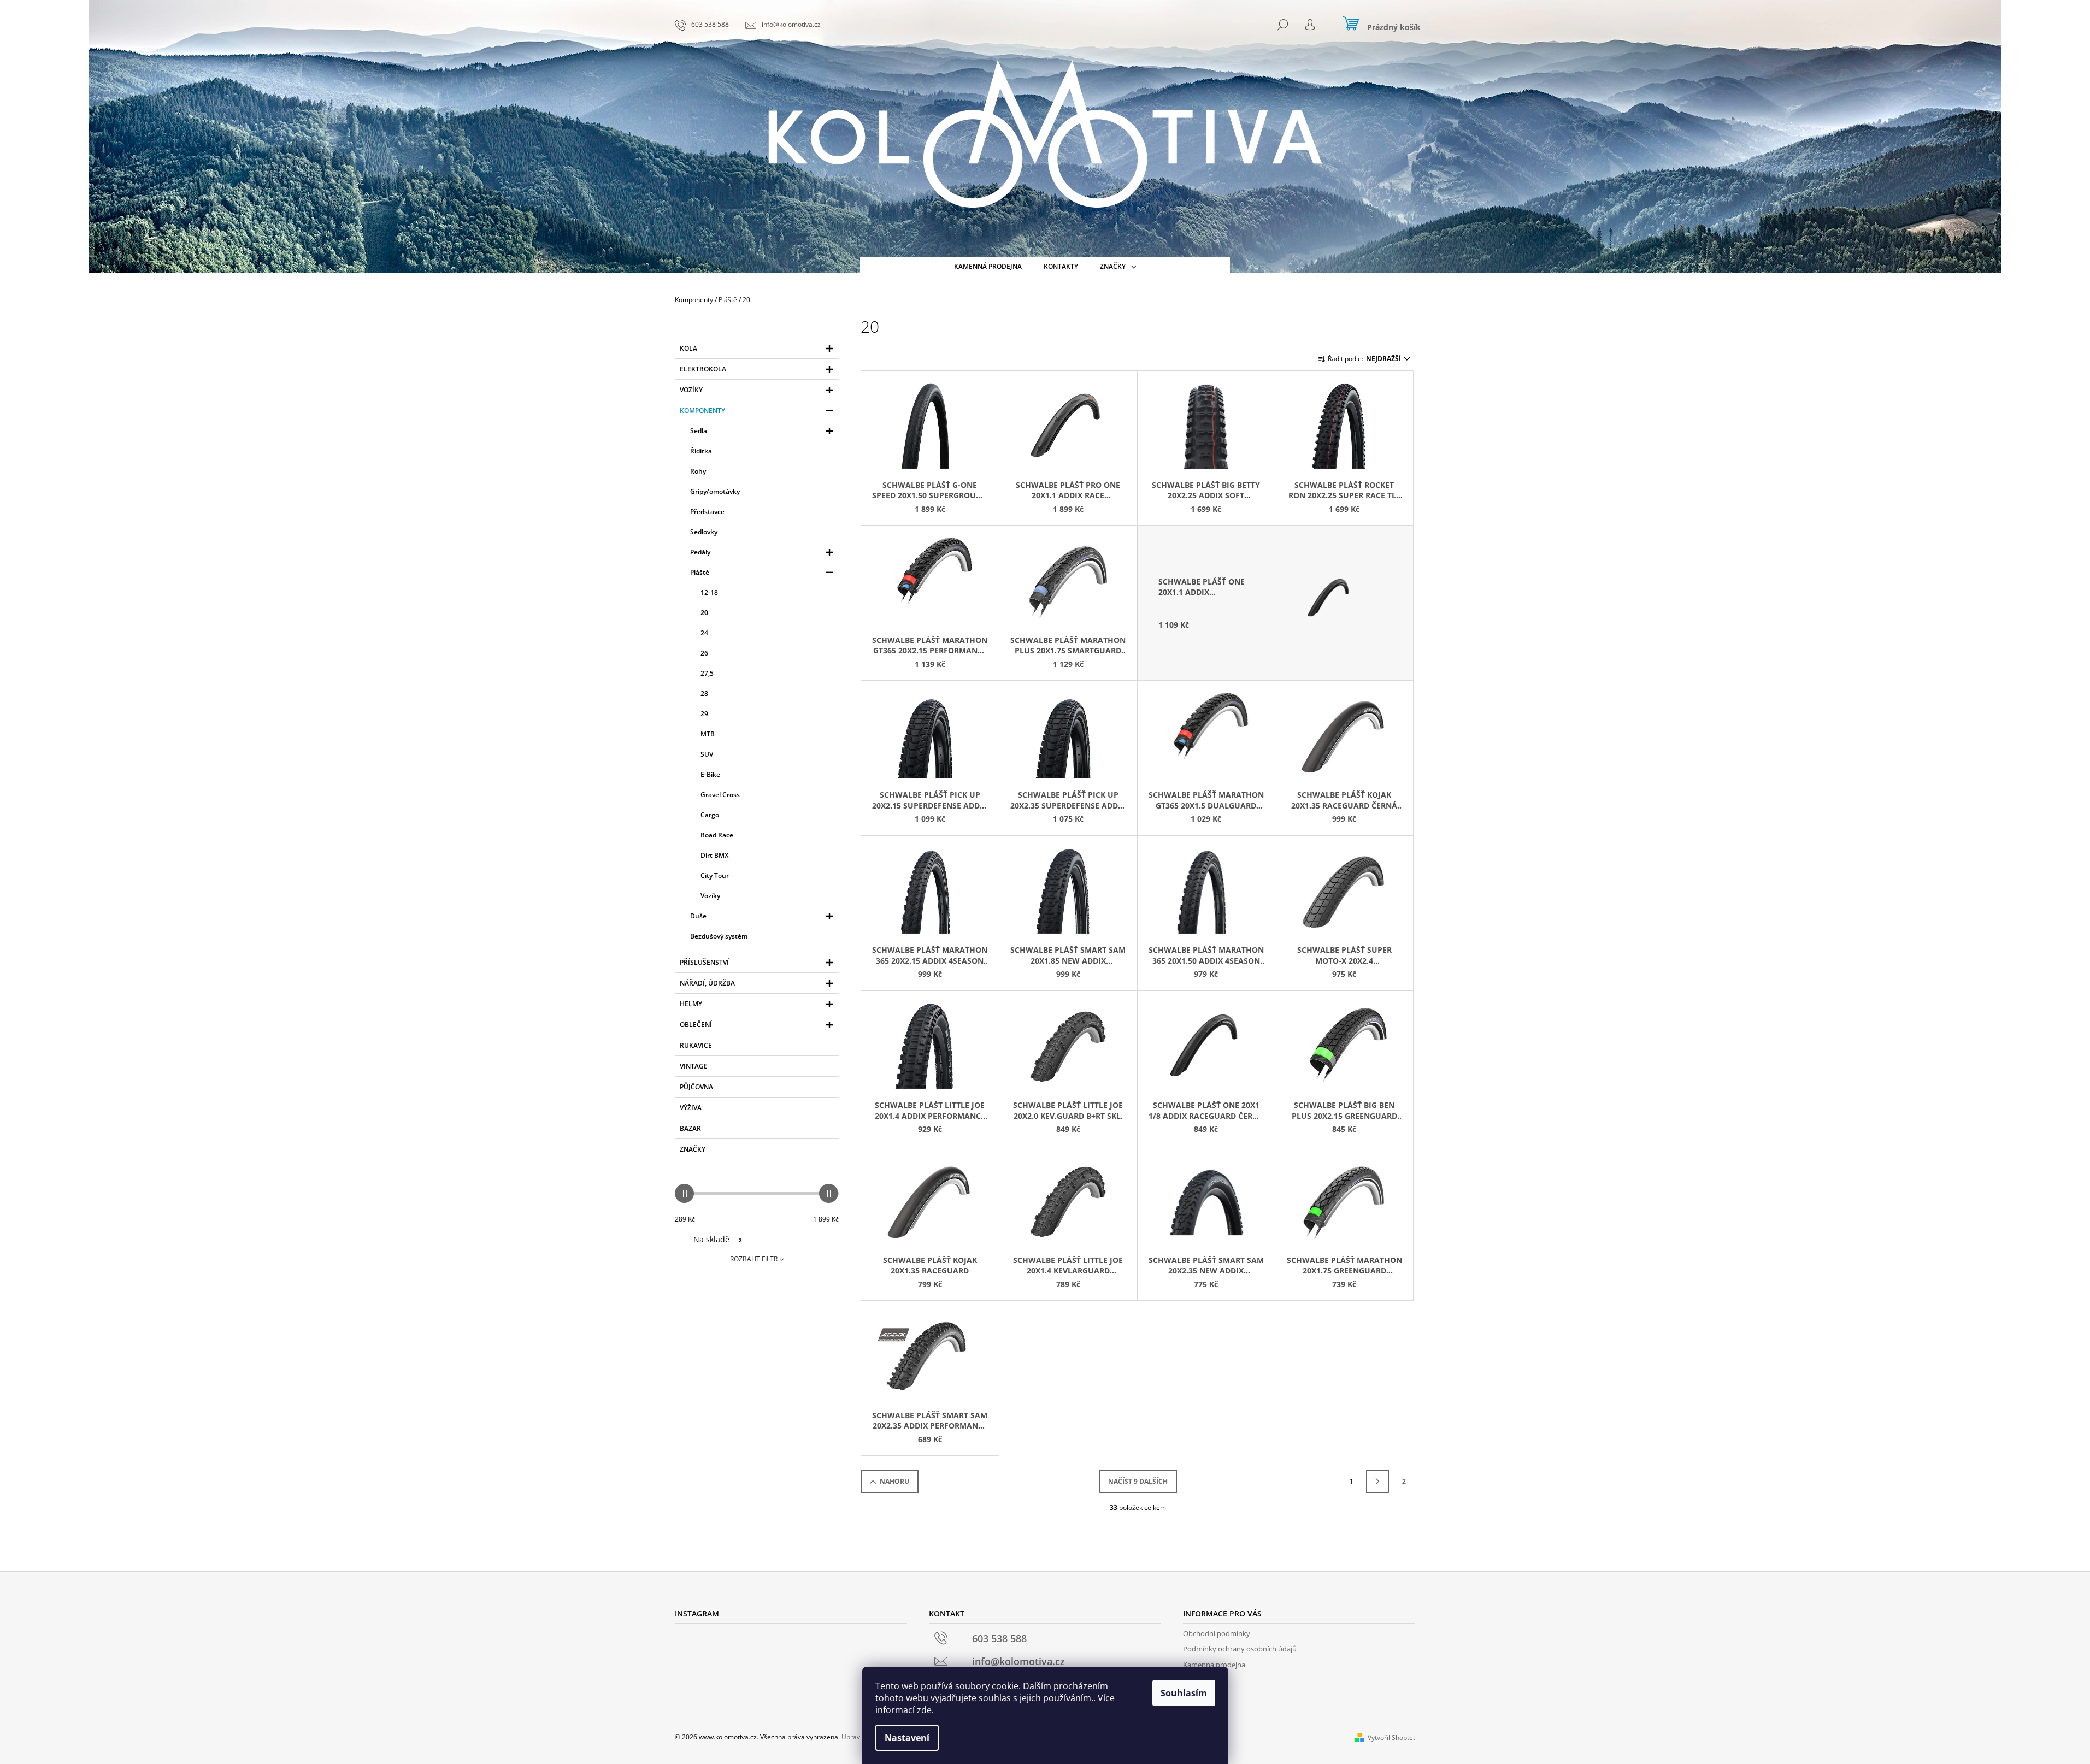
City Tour (715, 875)
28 (704, 694)
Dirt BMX (714, 855)
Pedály (700, 552)
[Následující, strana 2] (1377, 1482)
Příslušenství (704, 962)
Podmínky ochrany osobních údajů (1240, 1649)
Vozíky (691, 390)
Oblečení (696, 1025)
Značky (693, 1149)
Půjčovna (696, 1087)
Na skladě (718, 1239)
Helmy (691, 1004)
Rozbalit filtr (754, 1259)
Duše (698, 916)
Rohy (698, 471)
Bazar (690, 1128)
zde (924, 1710)
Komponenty (702, 411)
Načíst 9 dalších (1138, 1481)
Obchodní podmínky (1217, 1633)
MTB (708, 734)
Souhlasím (1184, 1693)
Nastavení (907, 1738)
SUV (707, 754)
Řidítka (701, 451)
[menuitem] (988, 267)
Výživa (691, 1108)
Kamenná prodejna (1214, 1665)
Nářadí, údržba (707, 983)
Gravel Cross (720, 795)
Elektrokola (703, 369)
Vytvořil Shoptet (1391, 1738)
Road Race (717, 835)
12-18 (709, 592)
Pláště (700, 572)
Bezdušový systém (719, 936)
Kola (688, 348)
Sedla (699, 431)
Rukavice (696, 1045)
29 (704, 714)
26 (704, 653)
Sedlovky (704, 532)
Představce (707, 512)
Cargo (710, 815)
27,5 (707, 673)
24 (704, 633)
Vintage (694, 1066)
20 (704, 613)
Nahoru (894, 1481)
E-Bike (710, 774)
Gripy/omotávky (715, 491)
